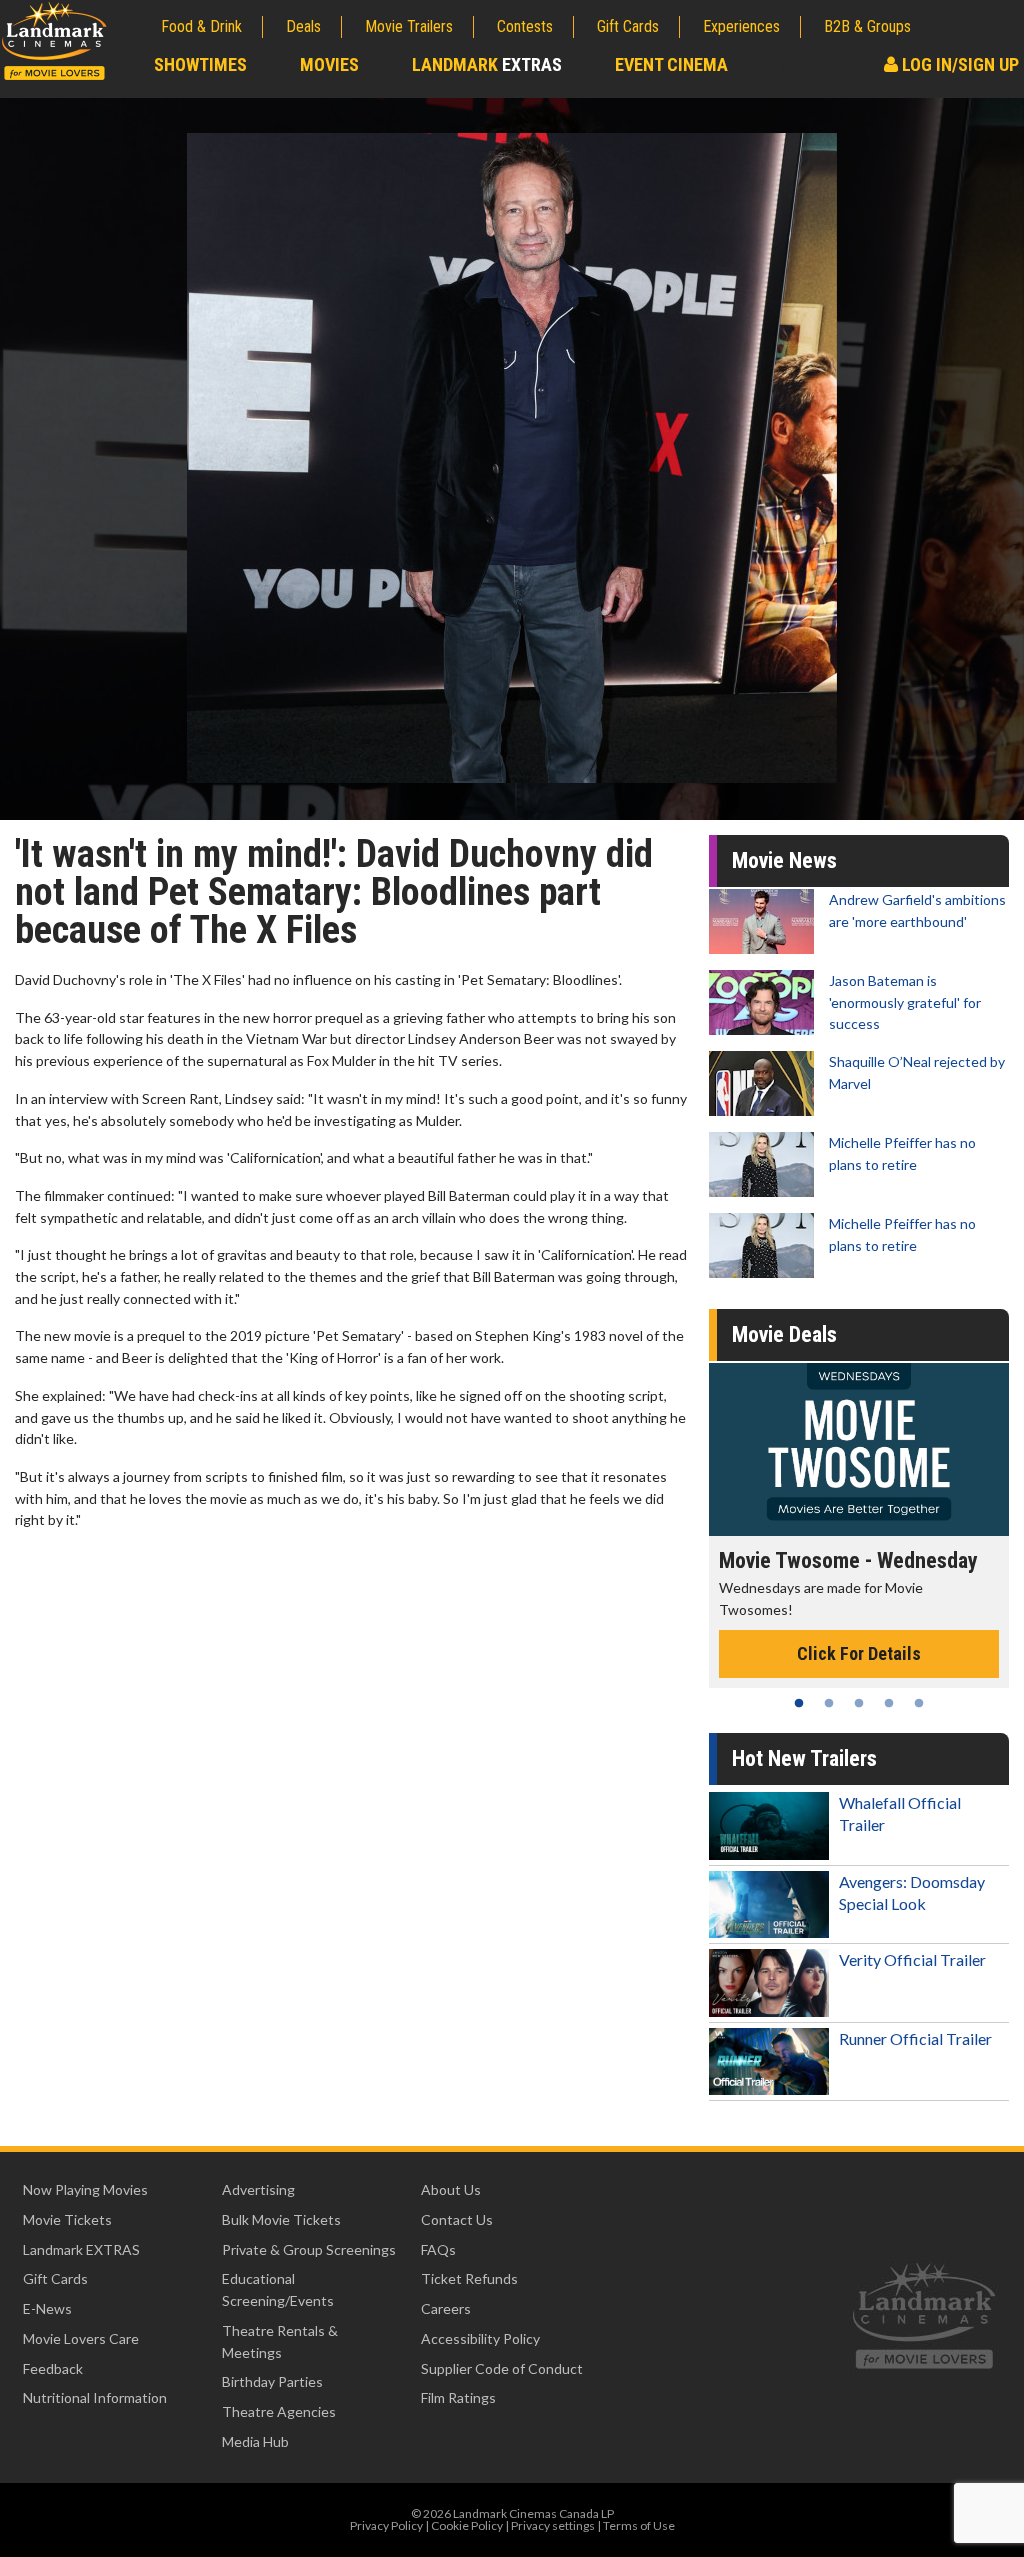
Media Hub (255, 2441)
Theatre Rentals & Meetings (280, 2341)
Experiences (741, 26)
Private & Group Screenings (309, 2249)
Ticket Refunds (469, 2278)
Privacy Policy (386, 2525)
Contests (525, 26)
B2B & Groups (867, 26)
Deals (303, 26)
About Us (451, 2189)
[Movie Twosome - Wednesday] (859, 1449)
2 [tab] (829, 1703)
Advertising (258, 2189)
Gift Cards (628, 26)
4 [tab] (889, 1703)
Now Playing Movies (85, 2189)
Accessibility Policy (480, 2338)
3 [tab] (859, 1703)
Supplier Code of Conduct (502, 2368)
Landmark (487, 64)
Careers (446, 2308)
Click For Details (859, 1653)
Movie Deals (784, 1334)
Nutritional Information (95, 2397)
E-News (47, 2308)
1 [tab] (799, 1703)
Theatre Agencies (279, 2411)
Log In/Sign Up (958, 64)
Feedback (53, 2368)
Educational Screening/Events (278, 2289)
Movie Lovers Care (81, 2338)
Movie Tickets (67, 2219)
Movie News (784, 860)
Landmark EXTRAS (81, 2249)
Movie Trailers (409, 26)
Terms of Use (639, 2525)
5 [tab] (919, 1703)
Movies (329, 64)
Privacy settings (553, 2525)
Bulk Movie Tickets (281, 2219)
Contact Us (457, 2219)
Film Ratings (458, 2397)
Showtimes (200, 64)
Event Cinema (671, 64)
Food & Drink (201, 26)
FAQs (438, 2249)
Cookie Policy (467, 2525)
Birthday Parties (272, 2381)
